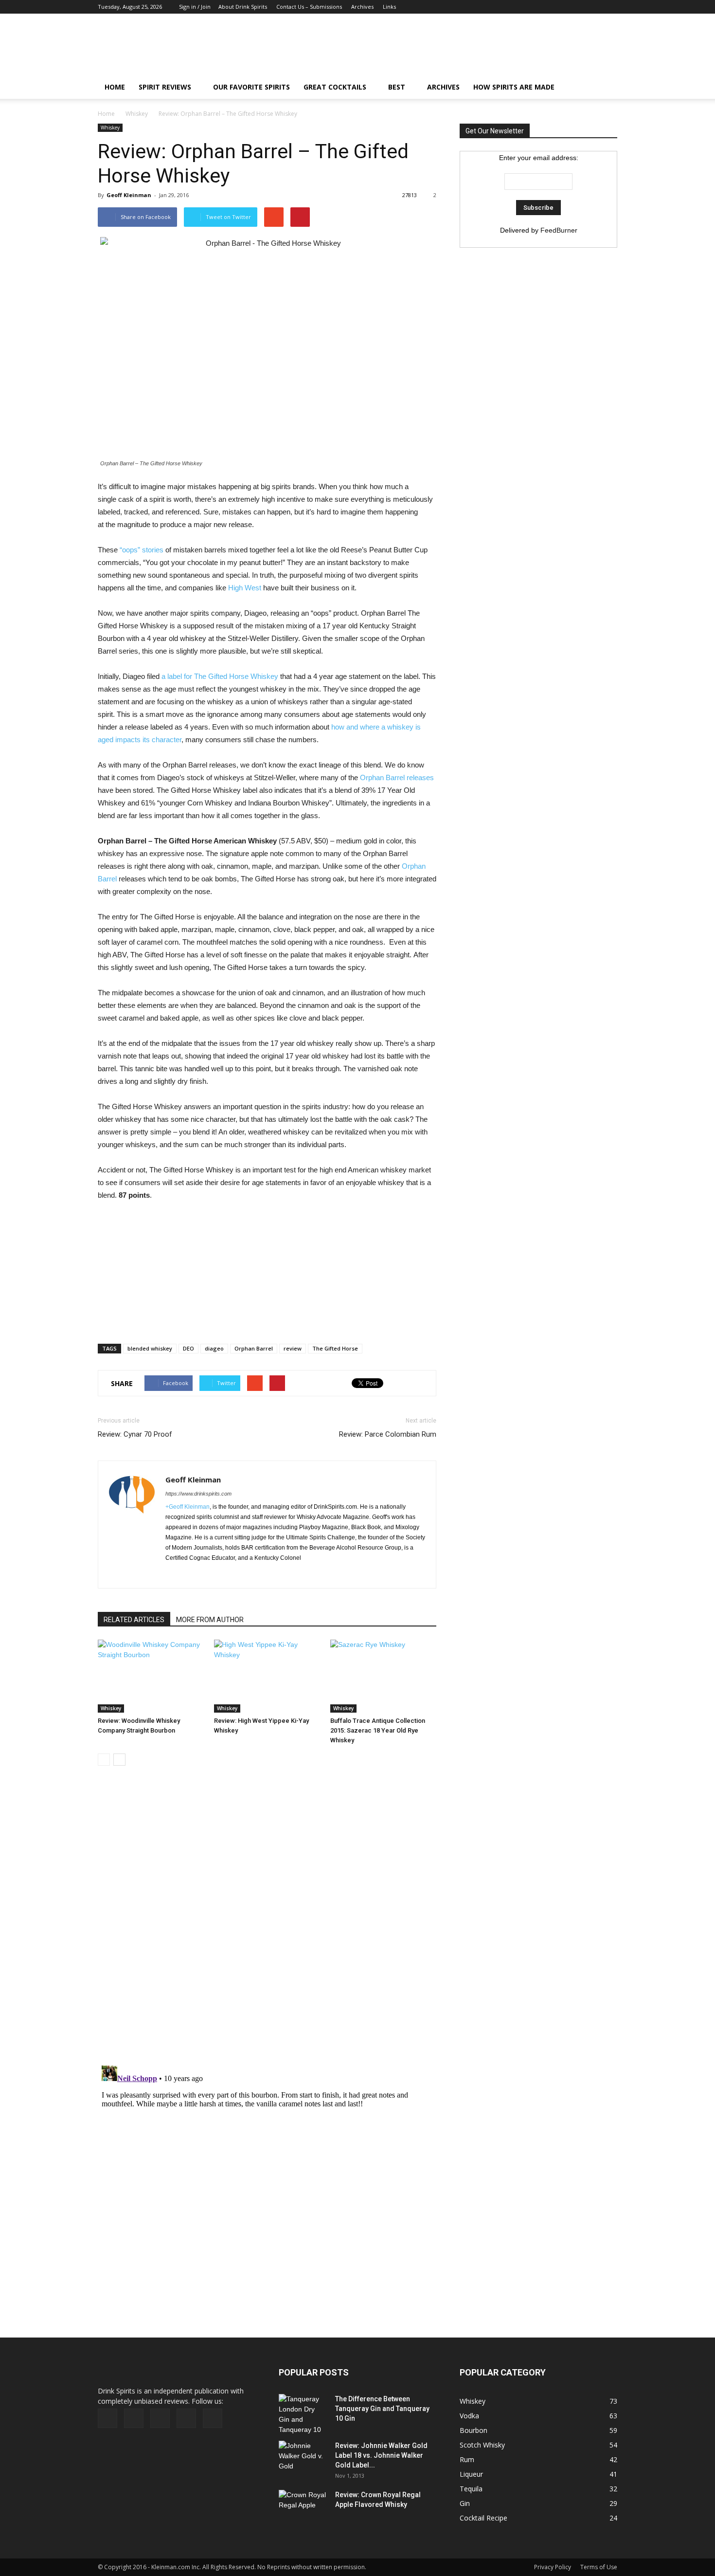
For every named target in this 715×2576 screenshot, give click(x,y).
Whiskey (137, 114)
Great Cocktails (335, 87)
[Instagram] (578, 7)
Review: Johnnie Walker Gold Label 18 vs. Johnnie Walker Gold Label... (381, 2455)
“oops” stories (142, 550)
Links (389, 7)
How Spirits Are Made (514, 87)
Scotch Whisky (482, 2445)
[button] (606, 87)
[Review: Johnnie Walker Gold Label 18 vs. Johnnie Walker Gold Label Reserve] (303, 2458)
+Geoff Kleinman (188, 1507)
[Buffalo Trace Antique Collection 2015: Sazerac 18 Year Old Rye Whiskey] (383, 1676)
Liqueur (471, 2474)
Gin (465, 2503)
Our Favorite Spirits (251, 87)
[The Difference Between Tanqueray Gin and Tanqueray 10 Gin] (303, 2414)
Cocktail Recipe (483, 2518)
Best (397, 87)
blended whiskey (150, 1348)
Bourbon (474, 2430)
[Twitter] (594, 7)
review (293, 1348)
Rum (467, 2459)
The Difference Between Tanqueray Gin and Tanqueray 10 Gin (382, 2409)
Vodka (469, 2416)
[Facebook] (546, 7)
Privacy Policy (553, 2567)
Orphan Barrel (254, 1348)
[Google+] (562, 7)
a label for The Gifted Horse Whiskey (220, 676)
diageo (214, 1348)
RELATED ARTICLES (134, 1620)
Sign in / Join (195, 7)
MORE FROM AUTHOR (210, 1620)
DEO (188, 1348)
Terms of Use (599, 2567)
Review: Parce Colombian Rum (388, 1434)
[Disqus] (267, 1921)
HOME (115, 87)
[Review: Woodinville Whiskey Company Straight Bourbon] (151, 1676)
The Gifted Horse (335, 1348)
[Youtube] (610, 7)
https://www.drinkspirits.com (198, 1494)
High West (245, 588)
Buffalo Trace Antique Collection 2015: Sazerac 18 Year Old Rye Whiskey (378, 1730)
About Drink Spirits (243, 7)
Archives (362, 7)
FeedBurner (559, 230)
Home (106, 114)
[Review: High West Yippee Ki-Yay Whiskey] (267, 1676)
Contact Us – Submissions (309, 7)
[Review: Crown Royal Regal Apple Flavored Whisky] (303, 2506)
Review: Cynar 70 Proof (135, 1434)
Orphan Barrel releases (397, 777)
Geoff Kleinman (129, 195)
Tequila (471, 2489)
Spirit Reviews (165, 87)
